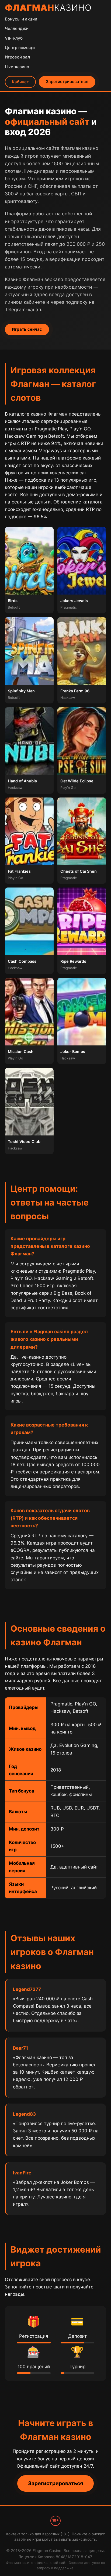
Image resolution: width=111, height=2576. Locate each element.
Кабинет (20, 82)
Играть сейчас (27, 329)
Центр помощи (20, 48)
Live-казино (17, 67)
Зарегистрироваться (67, 82)
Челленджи (17, 28)
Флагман (48, 8)
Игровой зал (17, 57)
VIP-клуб (14, 38)
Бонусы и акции (21, 19)
